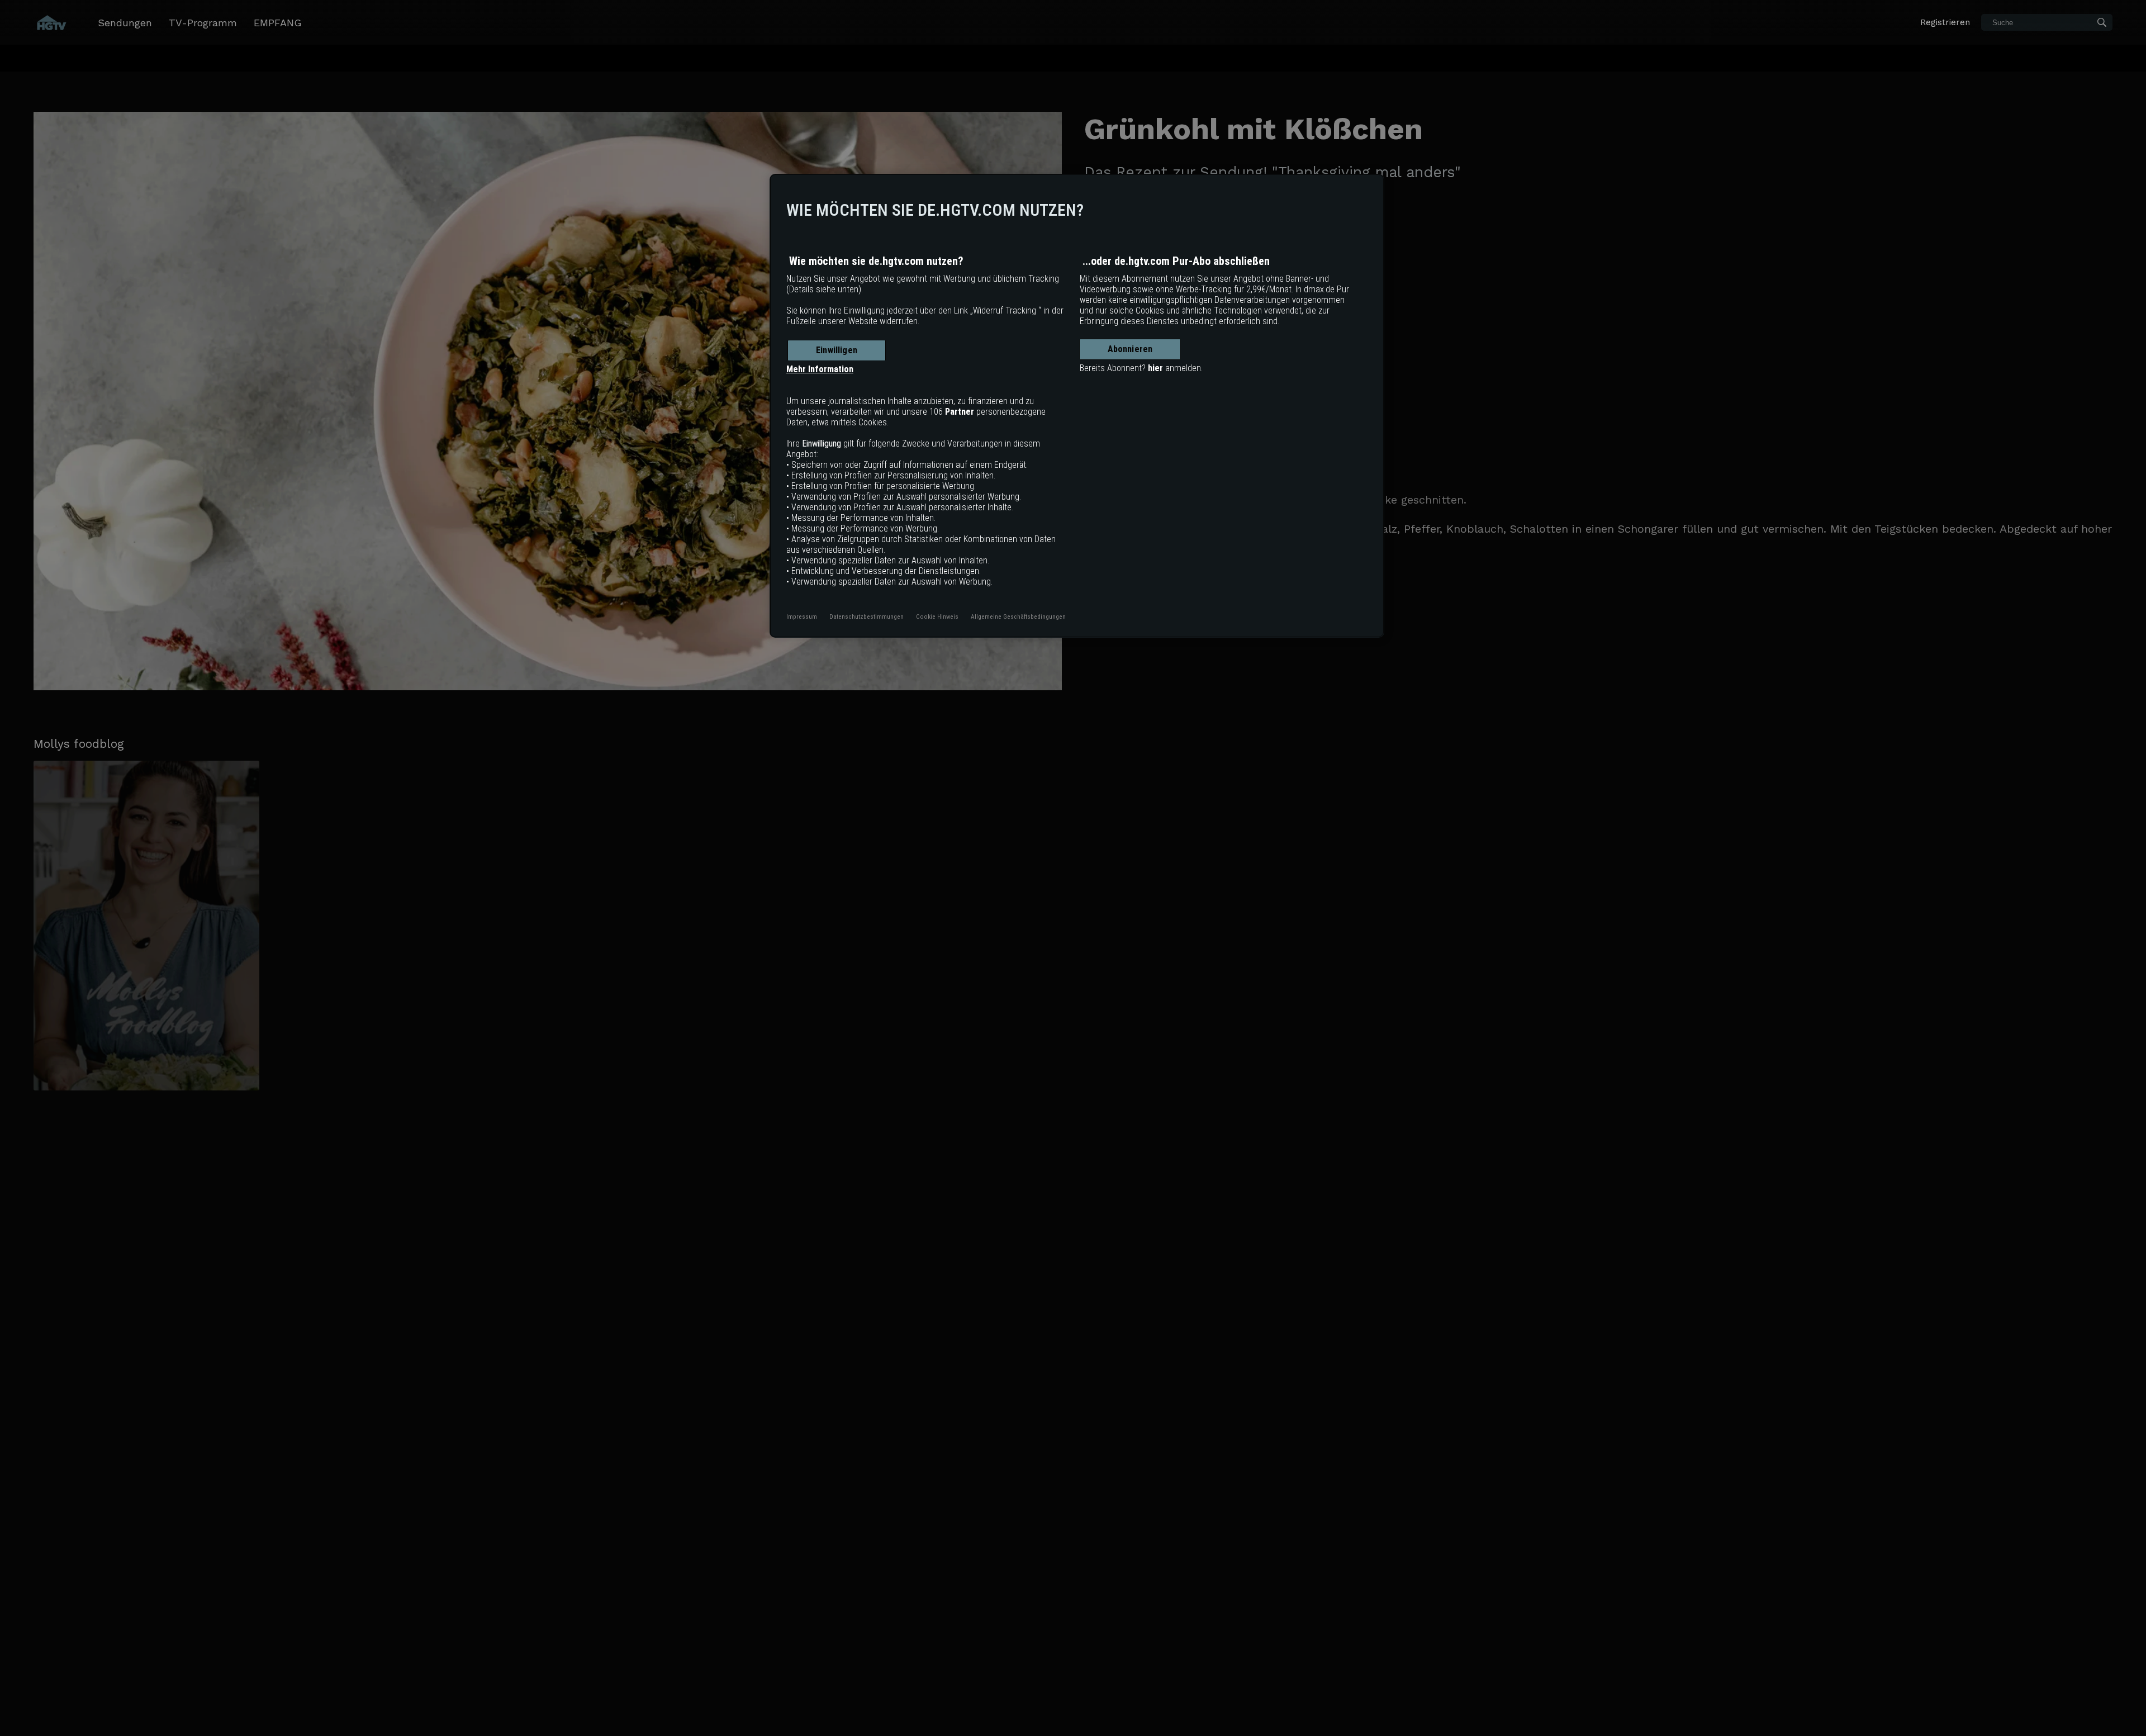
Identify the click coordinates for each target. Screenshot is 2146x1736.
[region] (1077, 406)
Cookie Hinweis (937, 616)
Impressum (802, 616)
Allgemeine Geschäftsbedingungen (1018, 616)
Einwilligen (837, 350)
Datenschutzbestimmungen (867, 616)
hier (1155, 368)
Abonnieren (1130, 349)
